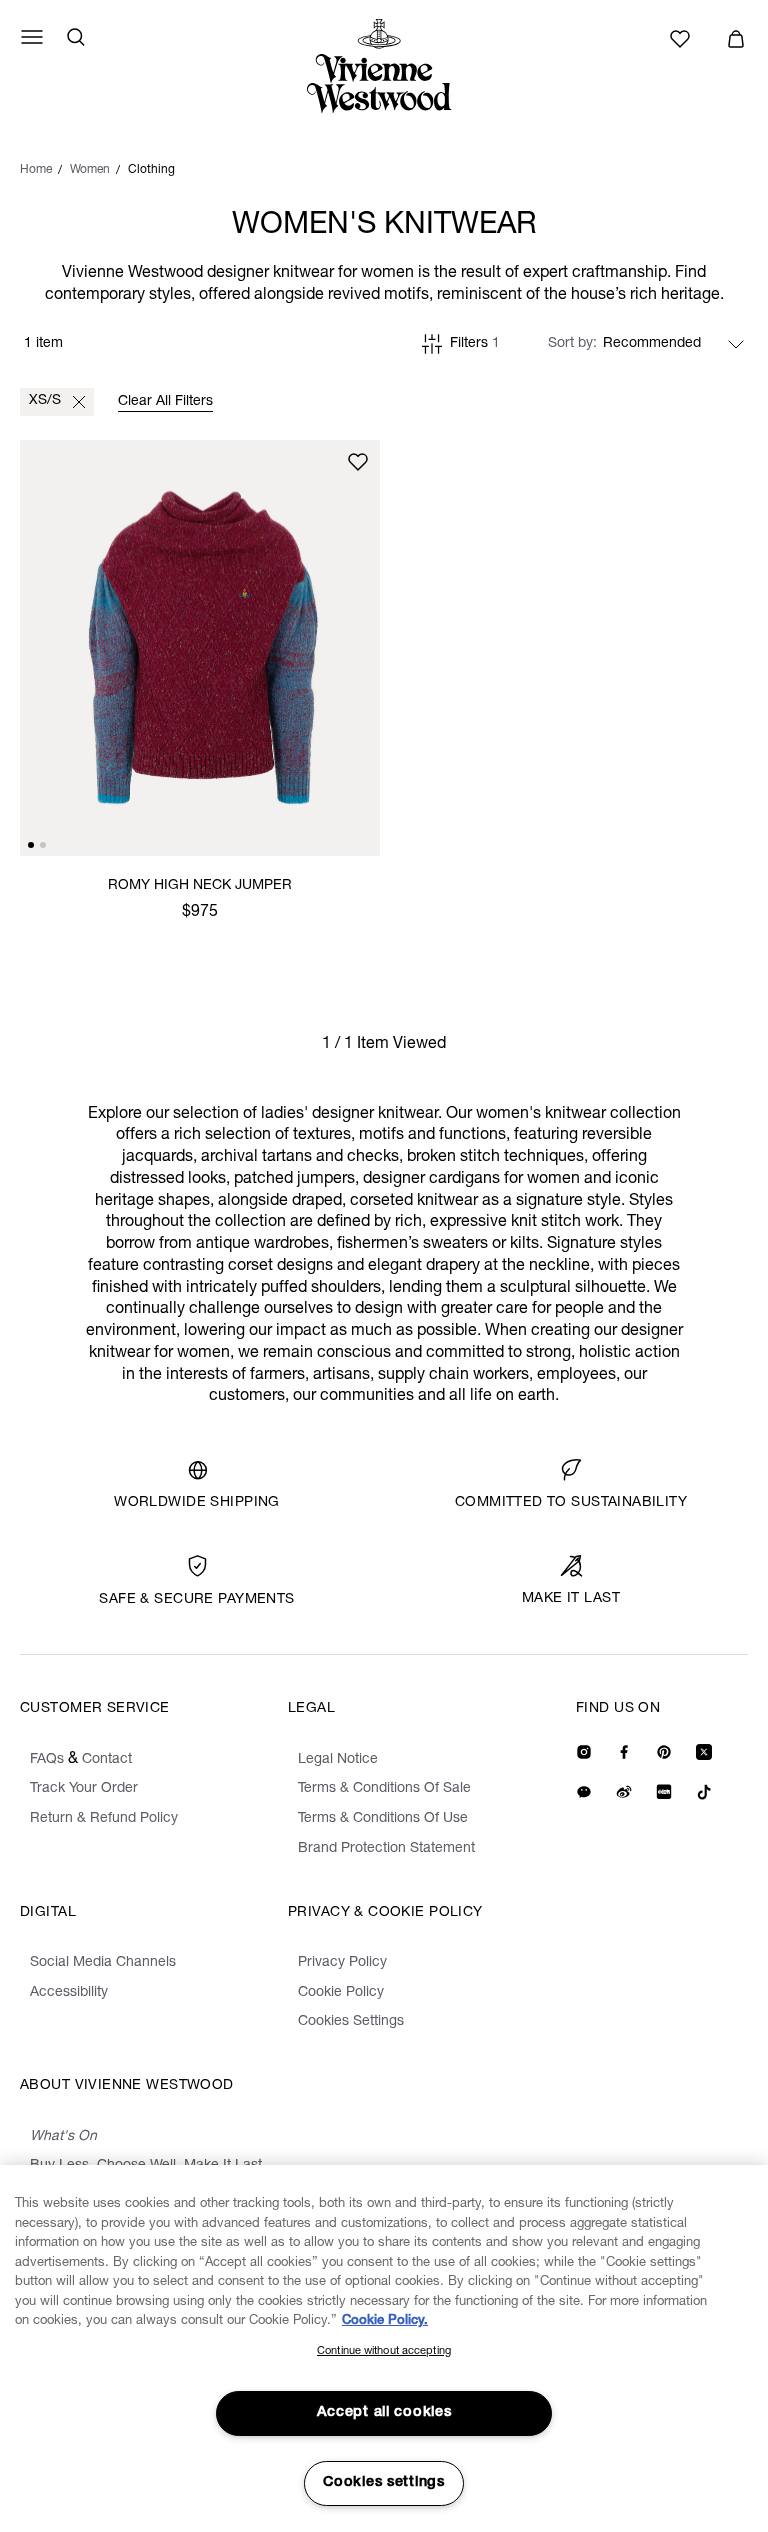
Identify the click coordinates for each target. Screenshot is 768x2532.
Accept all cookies (384, 2413)
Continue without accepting (384, 2351)
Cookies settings (384, 2483)
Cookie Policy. (385, 2321)
